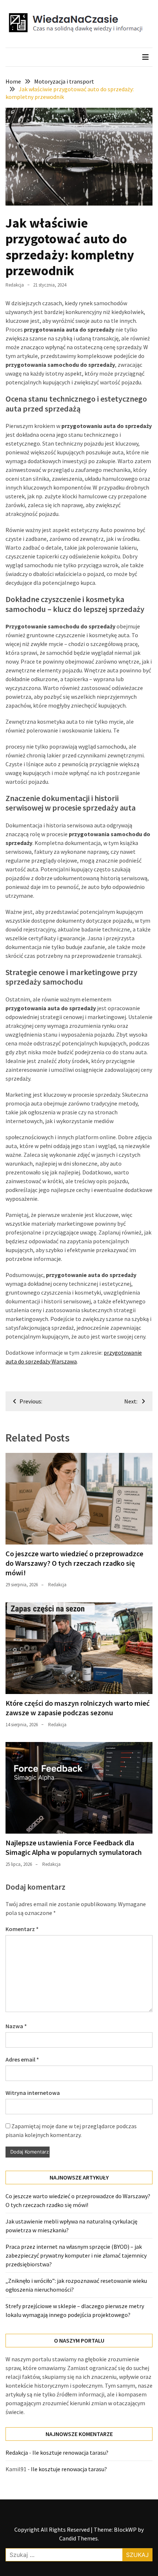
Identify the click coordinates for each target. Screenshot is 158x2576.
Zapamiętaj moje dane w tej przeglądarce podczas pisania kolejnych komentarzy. (71, 2130)
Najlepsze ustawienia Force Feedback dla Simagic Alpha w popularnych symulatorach (74, 1847)
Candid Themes (78, 2538)
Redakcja (15, 285)
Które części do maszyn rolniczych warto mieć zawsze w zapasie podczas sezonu (78, 1708)
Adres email (22, 2059)
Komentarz (22, 1929)
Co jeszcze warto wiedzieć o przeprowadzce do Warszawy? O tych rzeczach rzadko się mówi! (74, 1563)
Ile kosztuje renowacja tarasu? (70, 2453)
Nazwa (16, 2026)
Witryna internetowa (33, 2093)
